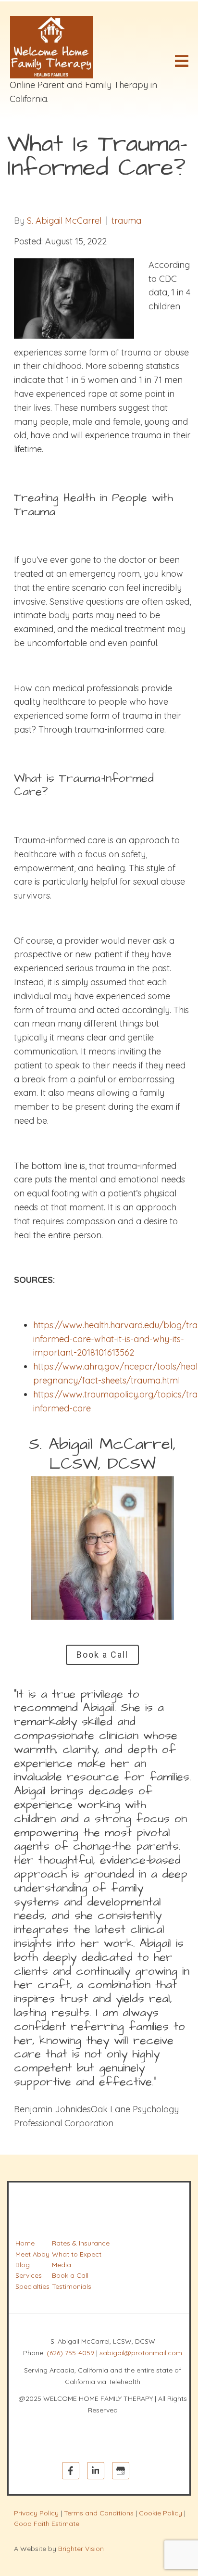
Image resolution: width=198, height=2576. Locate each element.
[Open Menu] (182, 61)
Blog (23, 2265)
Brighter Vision (81, 2549)
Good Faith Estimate (47, 2524)
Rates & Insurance (81, 2243)
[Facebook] (71, 2471)
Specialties (32, 2286)
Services (29, 2275)
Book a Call (102, 1655)
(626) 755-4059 (70, 2353)
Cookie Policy (161, 2513)
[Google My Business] (121, 2471)
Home (25, 2243)
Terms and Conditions (99, 2513)
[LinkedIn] (96, 2471)
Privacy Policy (36, 2513)
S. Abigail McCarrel (64, 221)
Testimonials (72, 2286)
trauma (126, 221)
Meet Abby (32, 2254)
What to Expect (77, 2254)
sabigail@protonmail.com (141, 2353)
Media (62, 2265)
